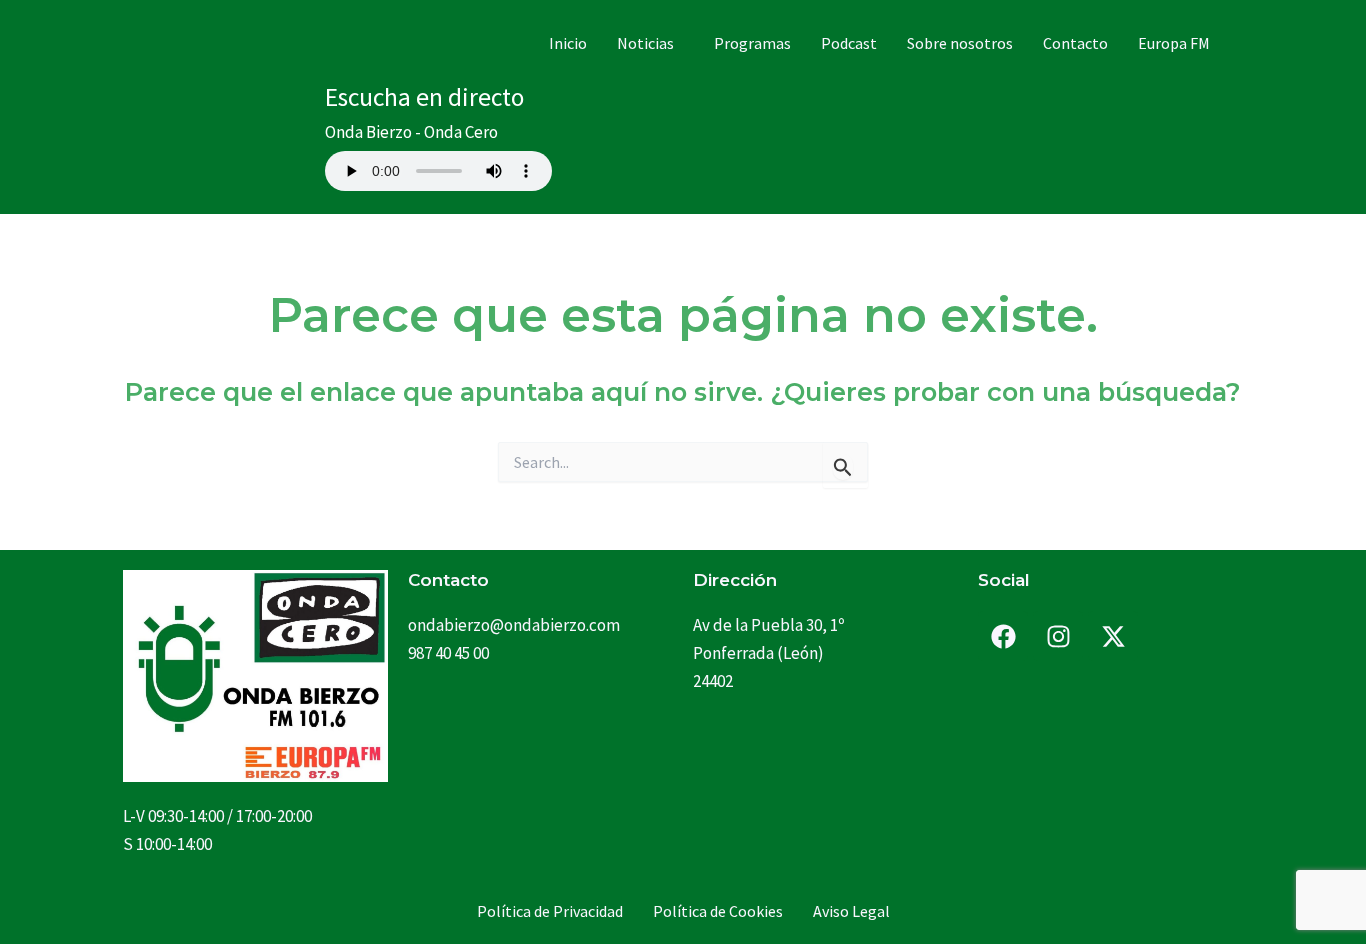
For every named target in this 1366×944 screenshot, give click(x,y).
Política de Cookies (718, 911)
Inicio (568, 43)
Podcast (849, 43)
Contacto (1075, 43)
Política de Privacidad (550, 911)
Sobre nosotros (960, 43)
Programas (752, 43)
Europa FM (1174, 43)
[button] (650, 43)
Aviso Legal (851, 911)
